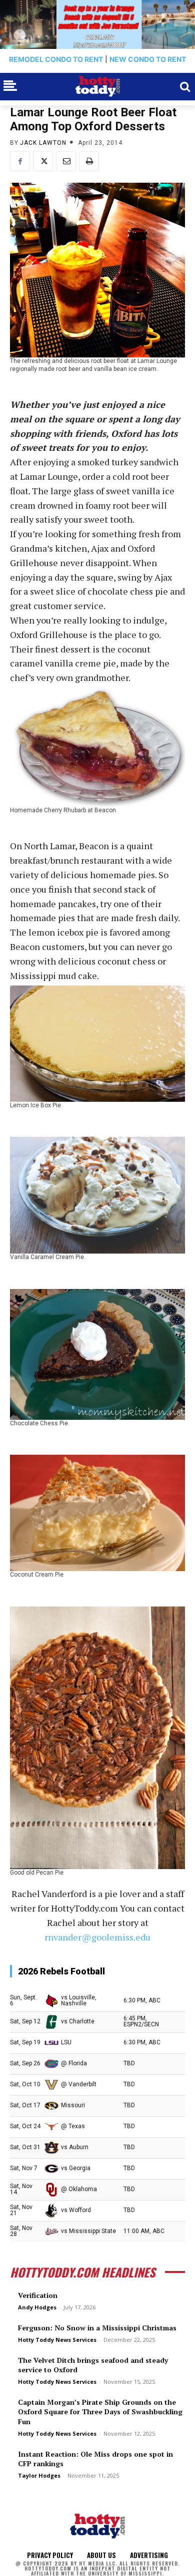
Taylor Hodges (39, 2475)
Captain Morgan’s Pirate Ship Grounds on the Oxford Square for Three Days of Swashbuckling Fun (100, 2412)
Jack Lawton (43, 143)
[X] (43, 161)
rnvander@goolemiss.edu (97, 1937)
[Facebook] (20, 161)
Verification (38, 2295)
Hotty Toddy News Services (57, 2340)
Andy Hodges (37, 2307)
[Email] (66, 161)
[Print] (89, 161)
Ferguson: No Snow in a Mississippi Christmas (97, 2328)
